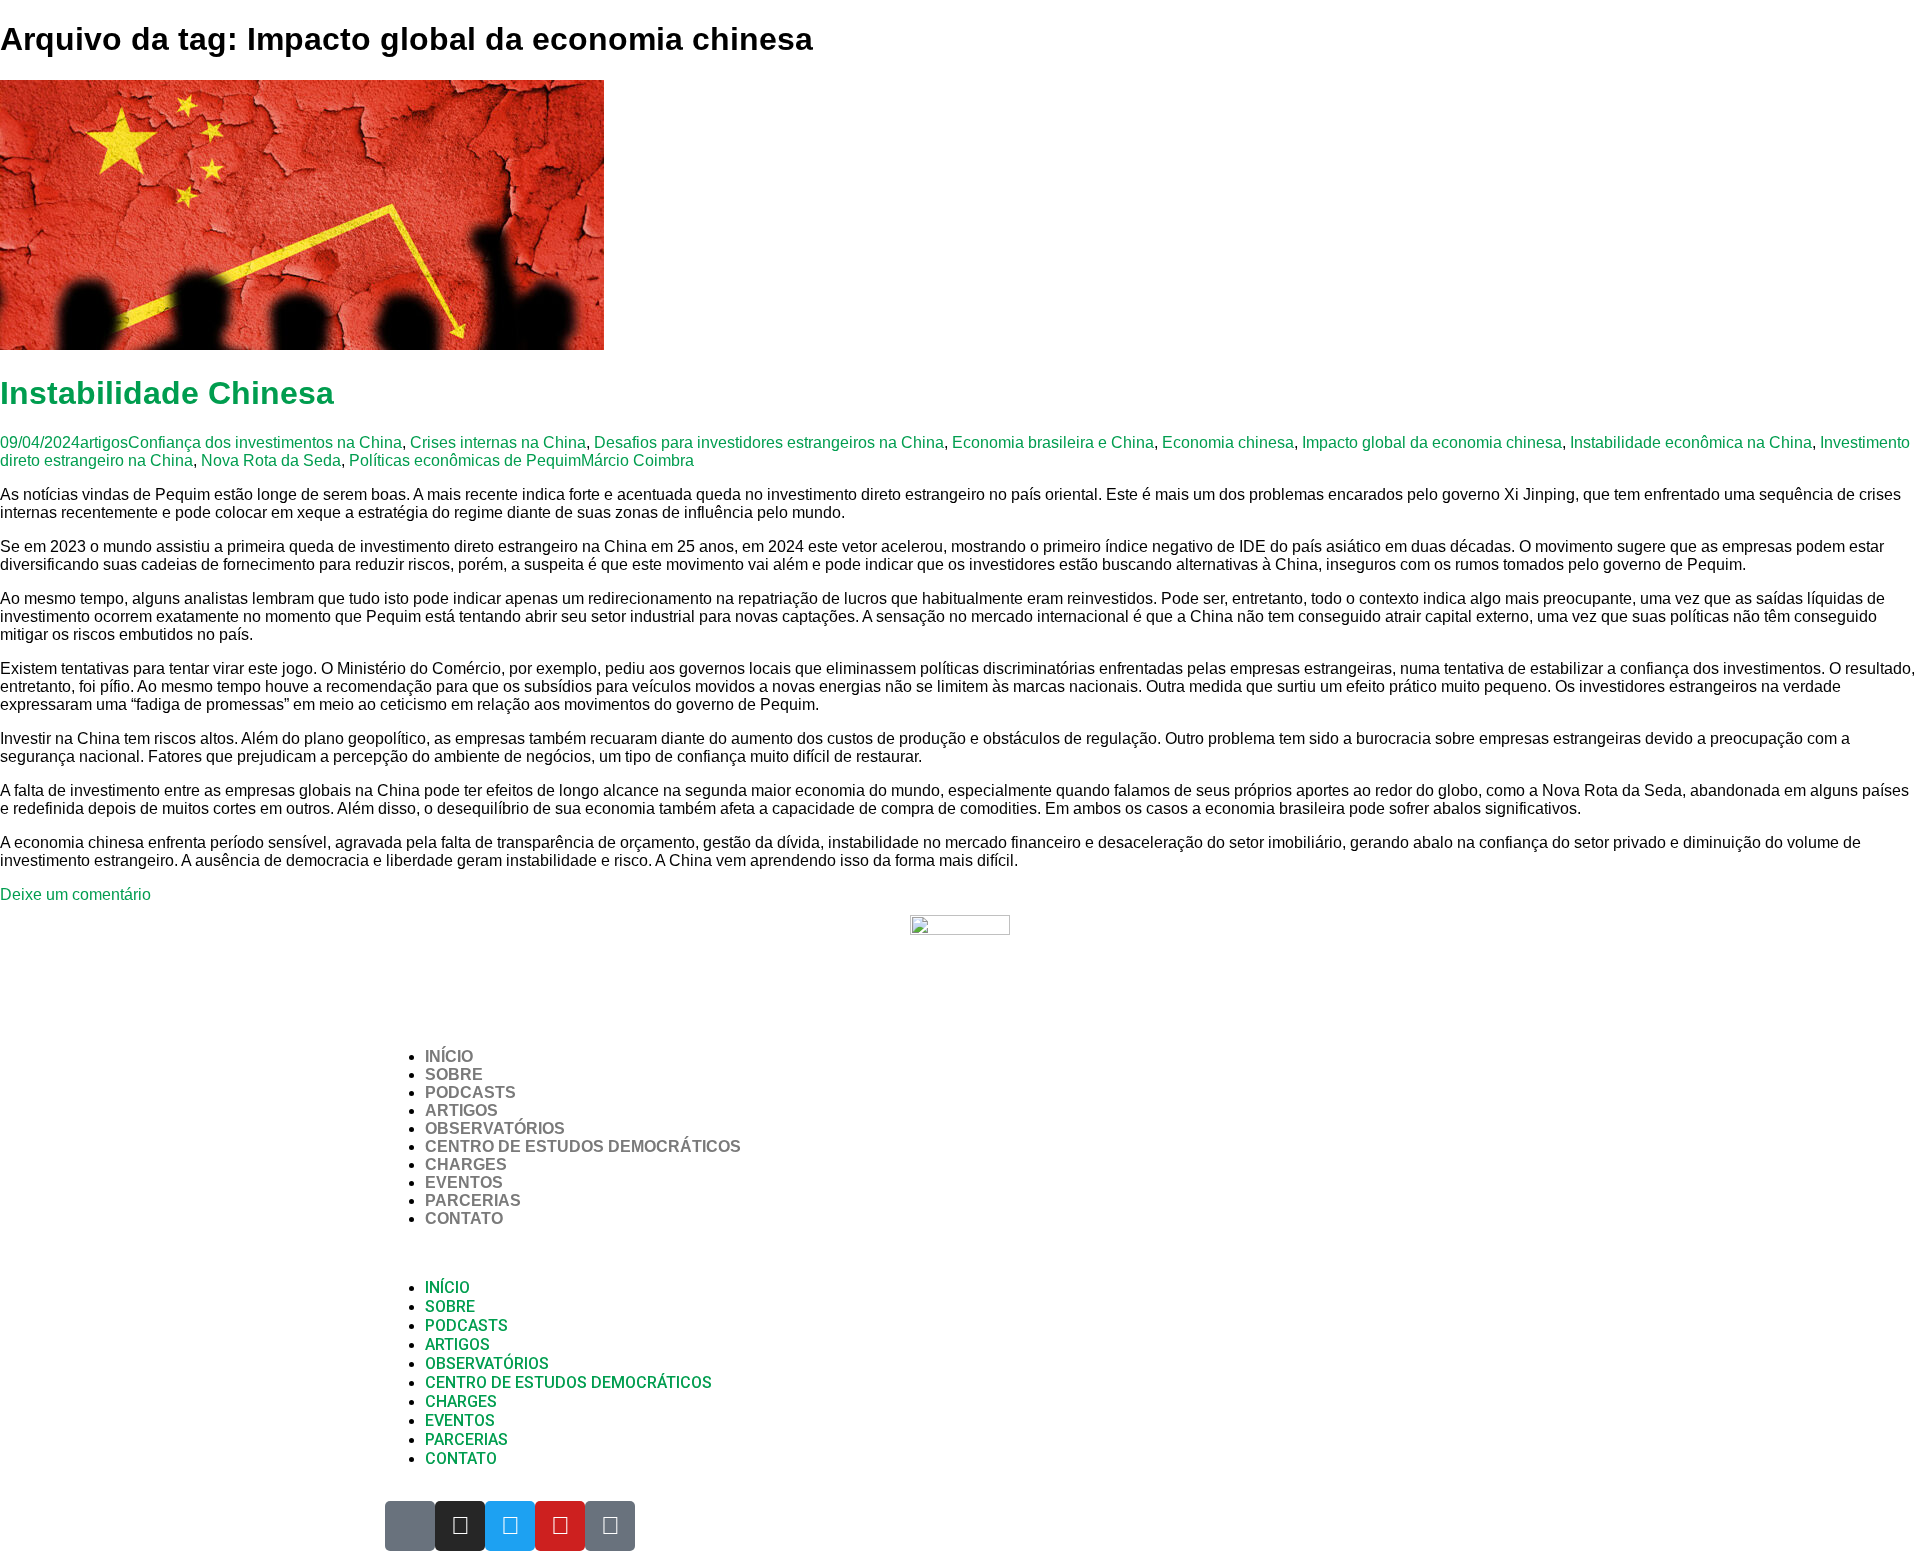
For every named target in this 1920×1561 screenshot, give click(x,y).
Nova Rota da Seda (271, 460)
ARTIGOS (461, 1110)
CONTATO (464, 1218)
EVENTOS (464, 1182)
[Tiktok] (610, 1526)
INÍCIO (449, 1056)
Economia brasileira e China (1053, 442)
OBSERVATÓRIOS (495, 1128)
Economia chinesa (1228, 442)
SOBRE (454, 1074)
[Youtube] (560, 1526)
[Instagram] (460, 1526)
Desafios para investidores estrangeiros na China (769, 442)
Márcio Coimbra (637, 460)
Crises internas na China (498, 442)
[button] (960, 1253)
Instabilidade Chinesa (167, 393)
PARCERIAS (473, 1200)
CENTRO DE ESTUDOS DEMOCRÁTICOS (583, 1146)
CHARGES (466, 1164)
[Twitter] (510, 1526)
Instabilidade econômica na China (1691, 442)
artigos (104, 442)
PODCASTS (470, 1092)
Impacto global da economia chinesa (1432, 442)
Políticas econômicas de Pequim (465, 460)
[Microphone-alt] (410, 1526)
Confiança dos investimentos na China (265, 442)
